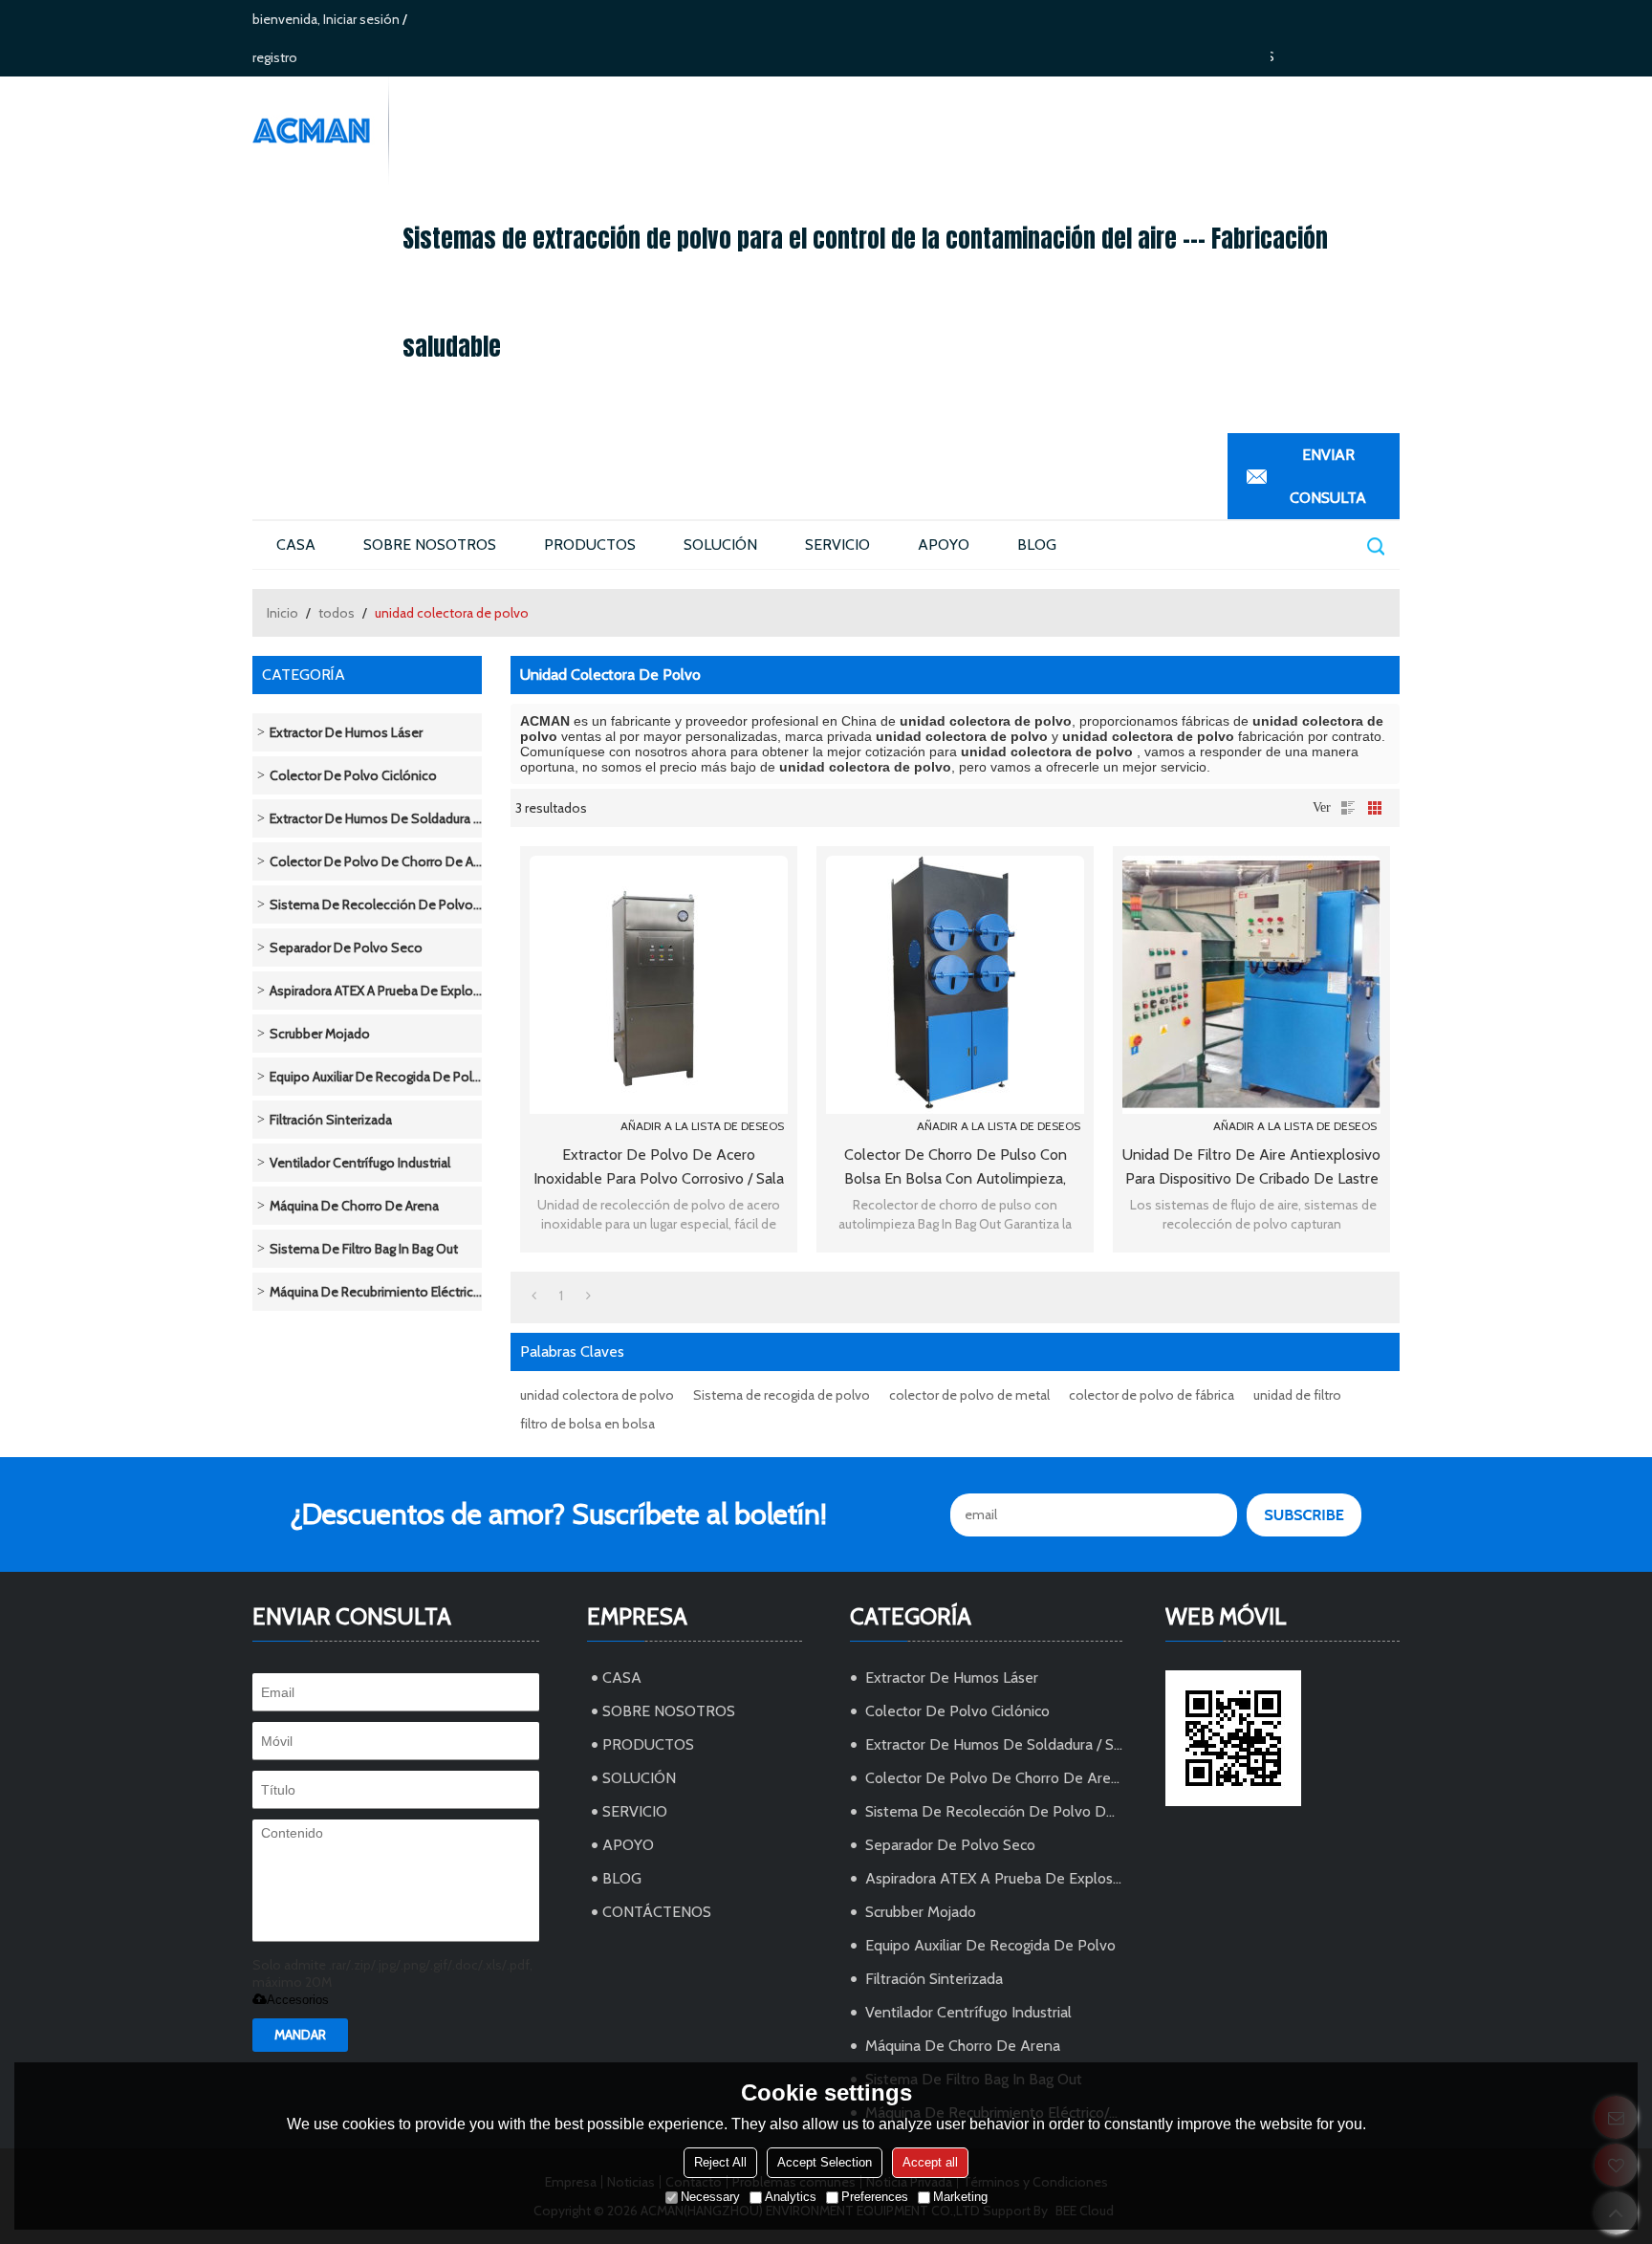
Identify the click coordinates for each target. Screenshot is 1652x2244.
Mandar (300, 2035)
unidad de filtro (1297, 1395)
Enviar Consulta (1328, 476)
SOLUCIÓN (720, 545)
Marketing (960, 2197)
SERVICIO (837, 545)
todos (337, 613)
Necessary (710, 2197)
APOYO (944, 545)
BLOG (1037, 545)
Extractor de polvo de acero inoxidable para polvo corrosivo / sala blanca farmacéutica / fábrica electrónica (659, 1168)
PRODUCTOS (590, 545)
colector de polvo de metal (969, 1395)
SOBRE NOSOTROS (430, 545)
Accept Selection (825, 2162)
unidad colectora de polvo (597, 1395)
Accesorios (298, 2000)
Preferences (875, 2197)
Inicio (283, 613)
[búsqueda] (1375, 545)
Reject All (720, 2162)
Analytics (791, 2197)
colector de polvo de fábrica (1152, 1395)
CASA (296, 545)
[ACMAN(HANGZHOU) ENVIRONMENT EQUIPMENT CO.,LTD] (320, 131)
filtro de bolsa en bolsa (587, 1424)
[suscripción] (1304, 1515)
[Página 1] (534, 1296)
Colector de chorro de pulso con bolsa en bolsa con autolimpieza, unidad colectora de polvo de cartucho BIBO (956, 1168)
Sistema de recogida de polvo (782, 1395)
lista (1348, 808)
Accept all (930, 2162)
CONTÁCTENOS (657, 1912)
